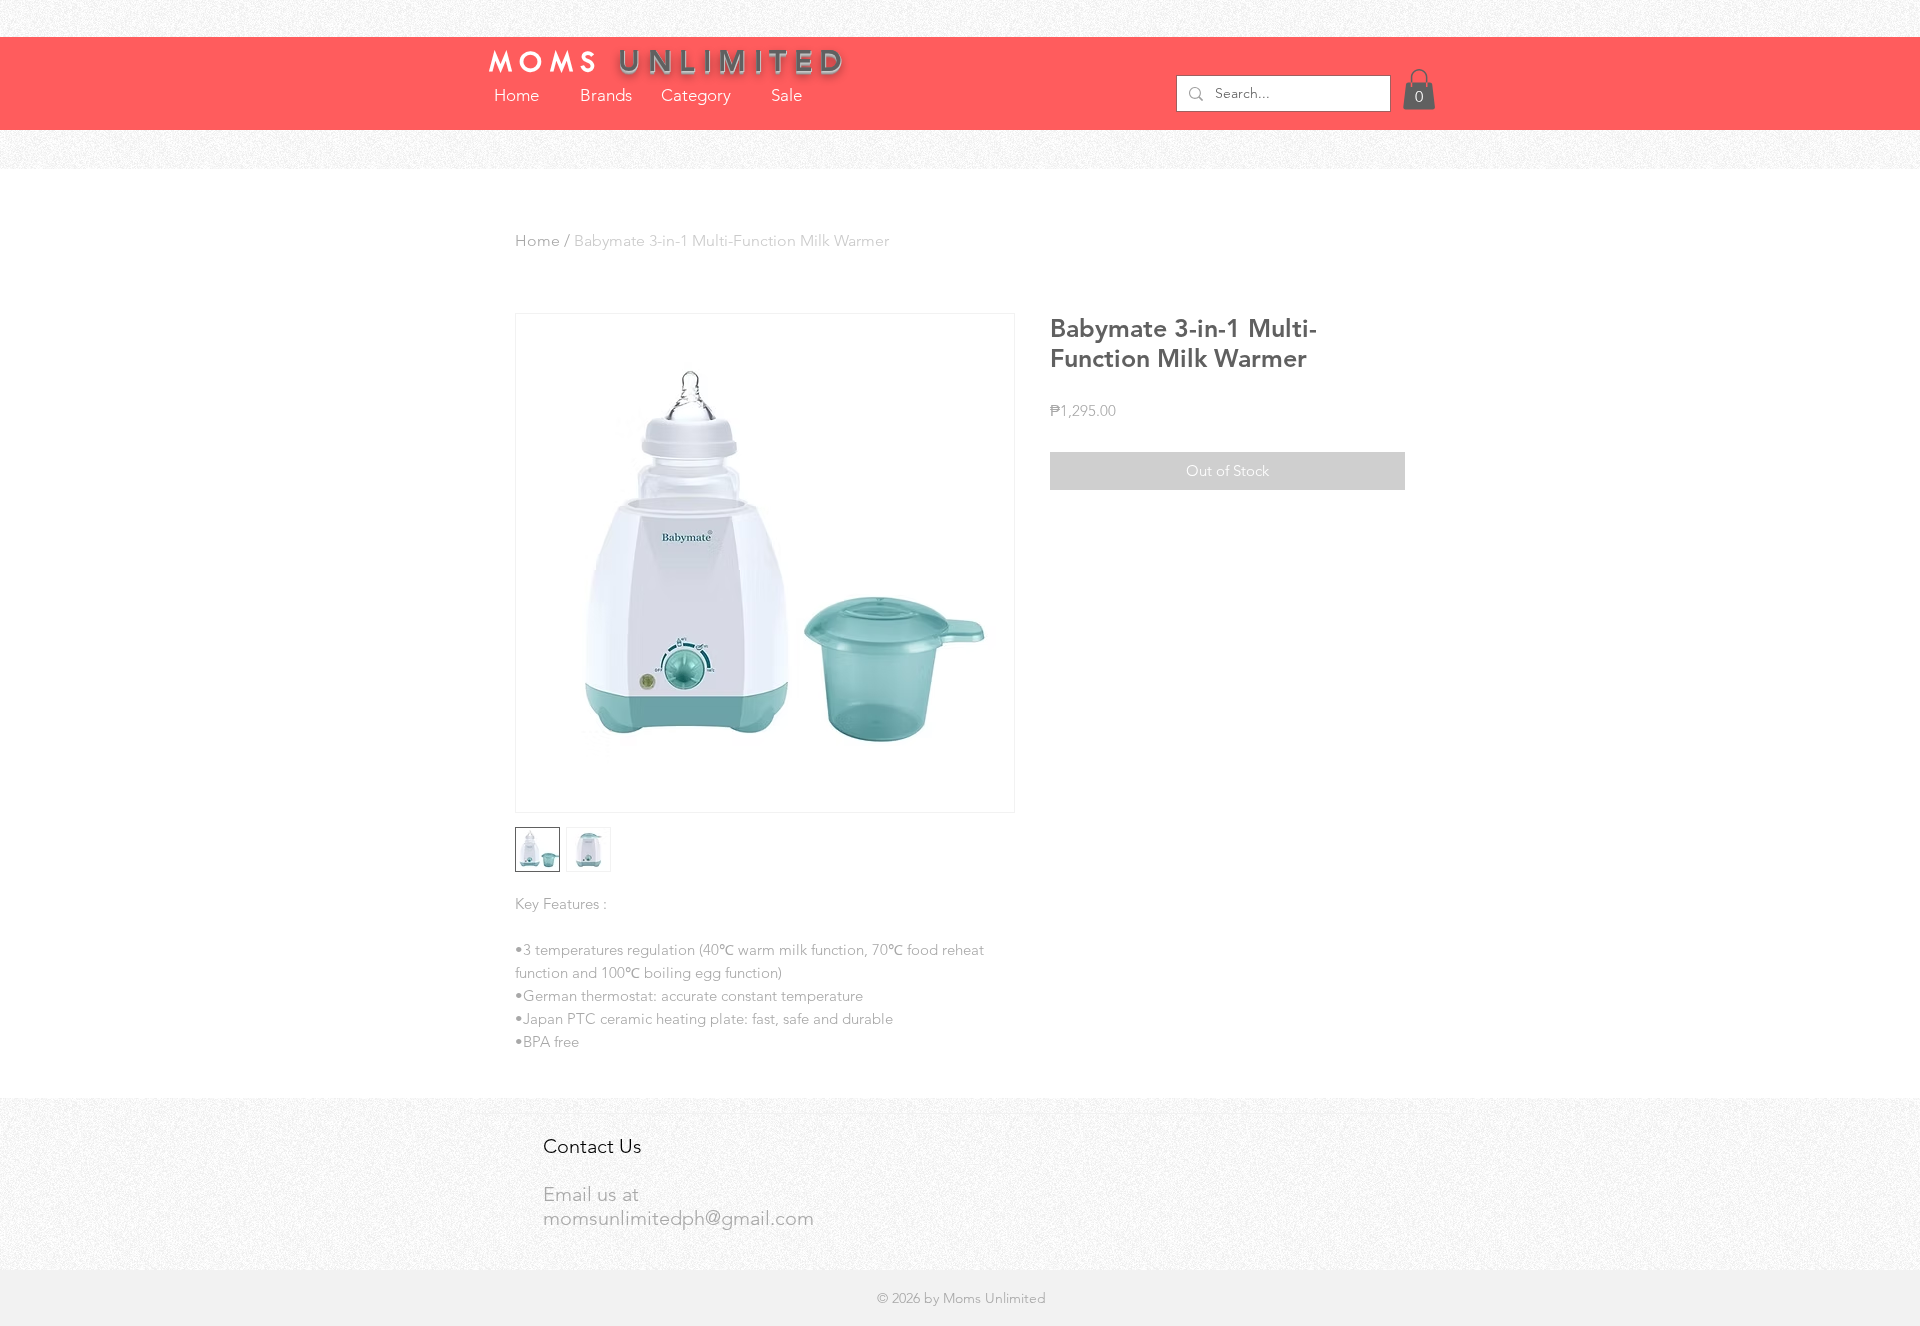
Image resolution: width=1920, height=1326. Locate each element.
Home (537, 240)
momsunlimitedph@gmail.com (678, 1218)
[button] (1419, 89)
